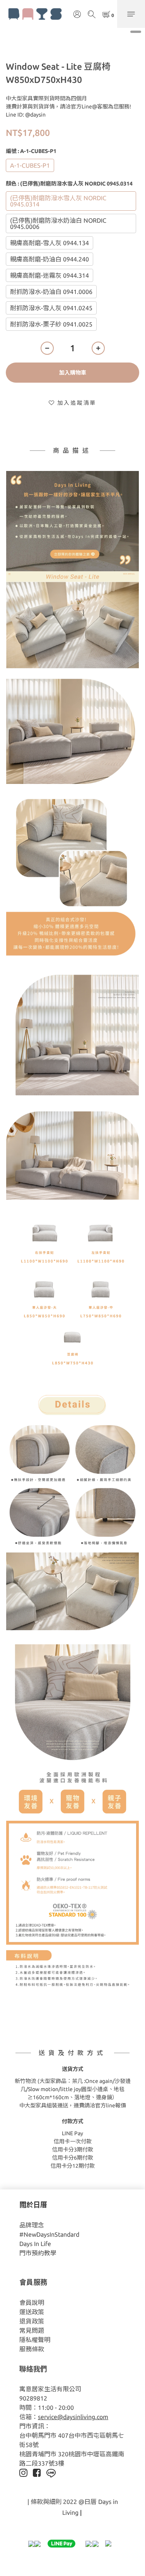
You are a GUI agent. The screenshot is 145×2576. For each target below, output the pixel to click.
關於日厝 (33, 2205)
